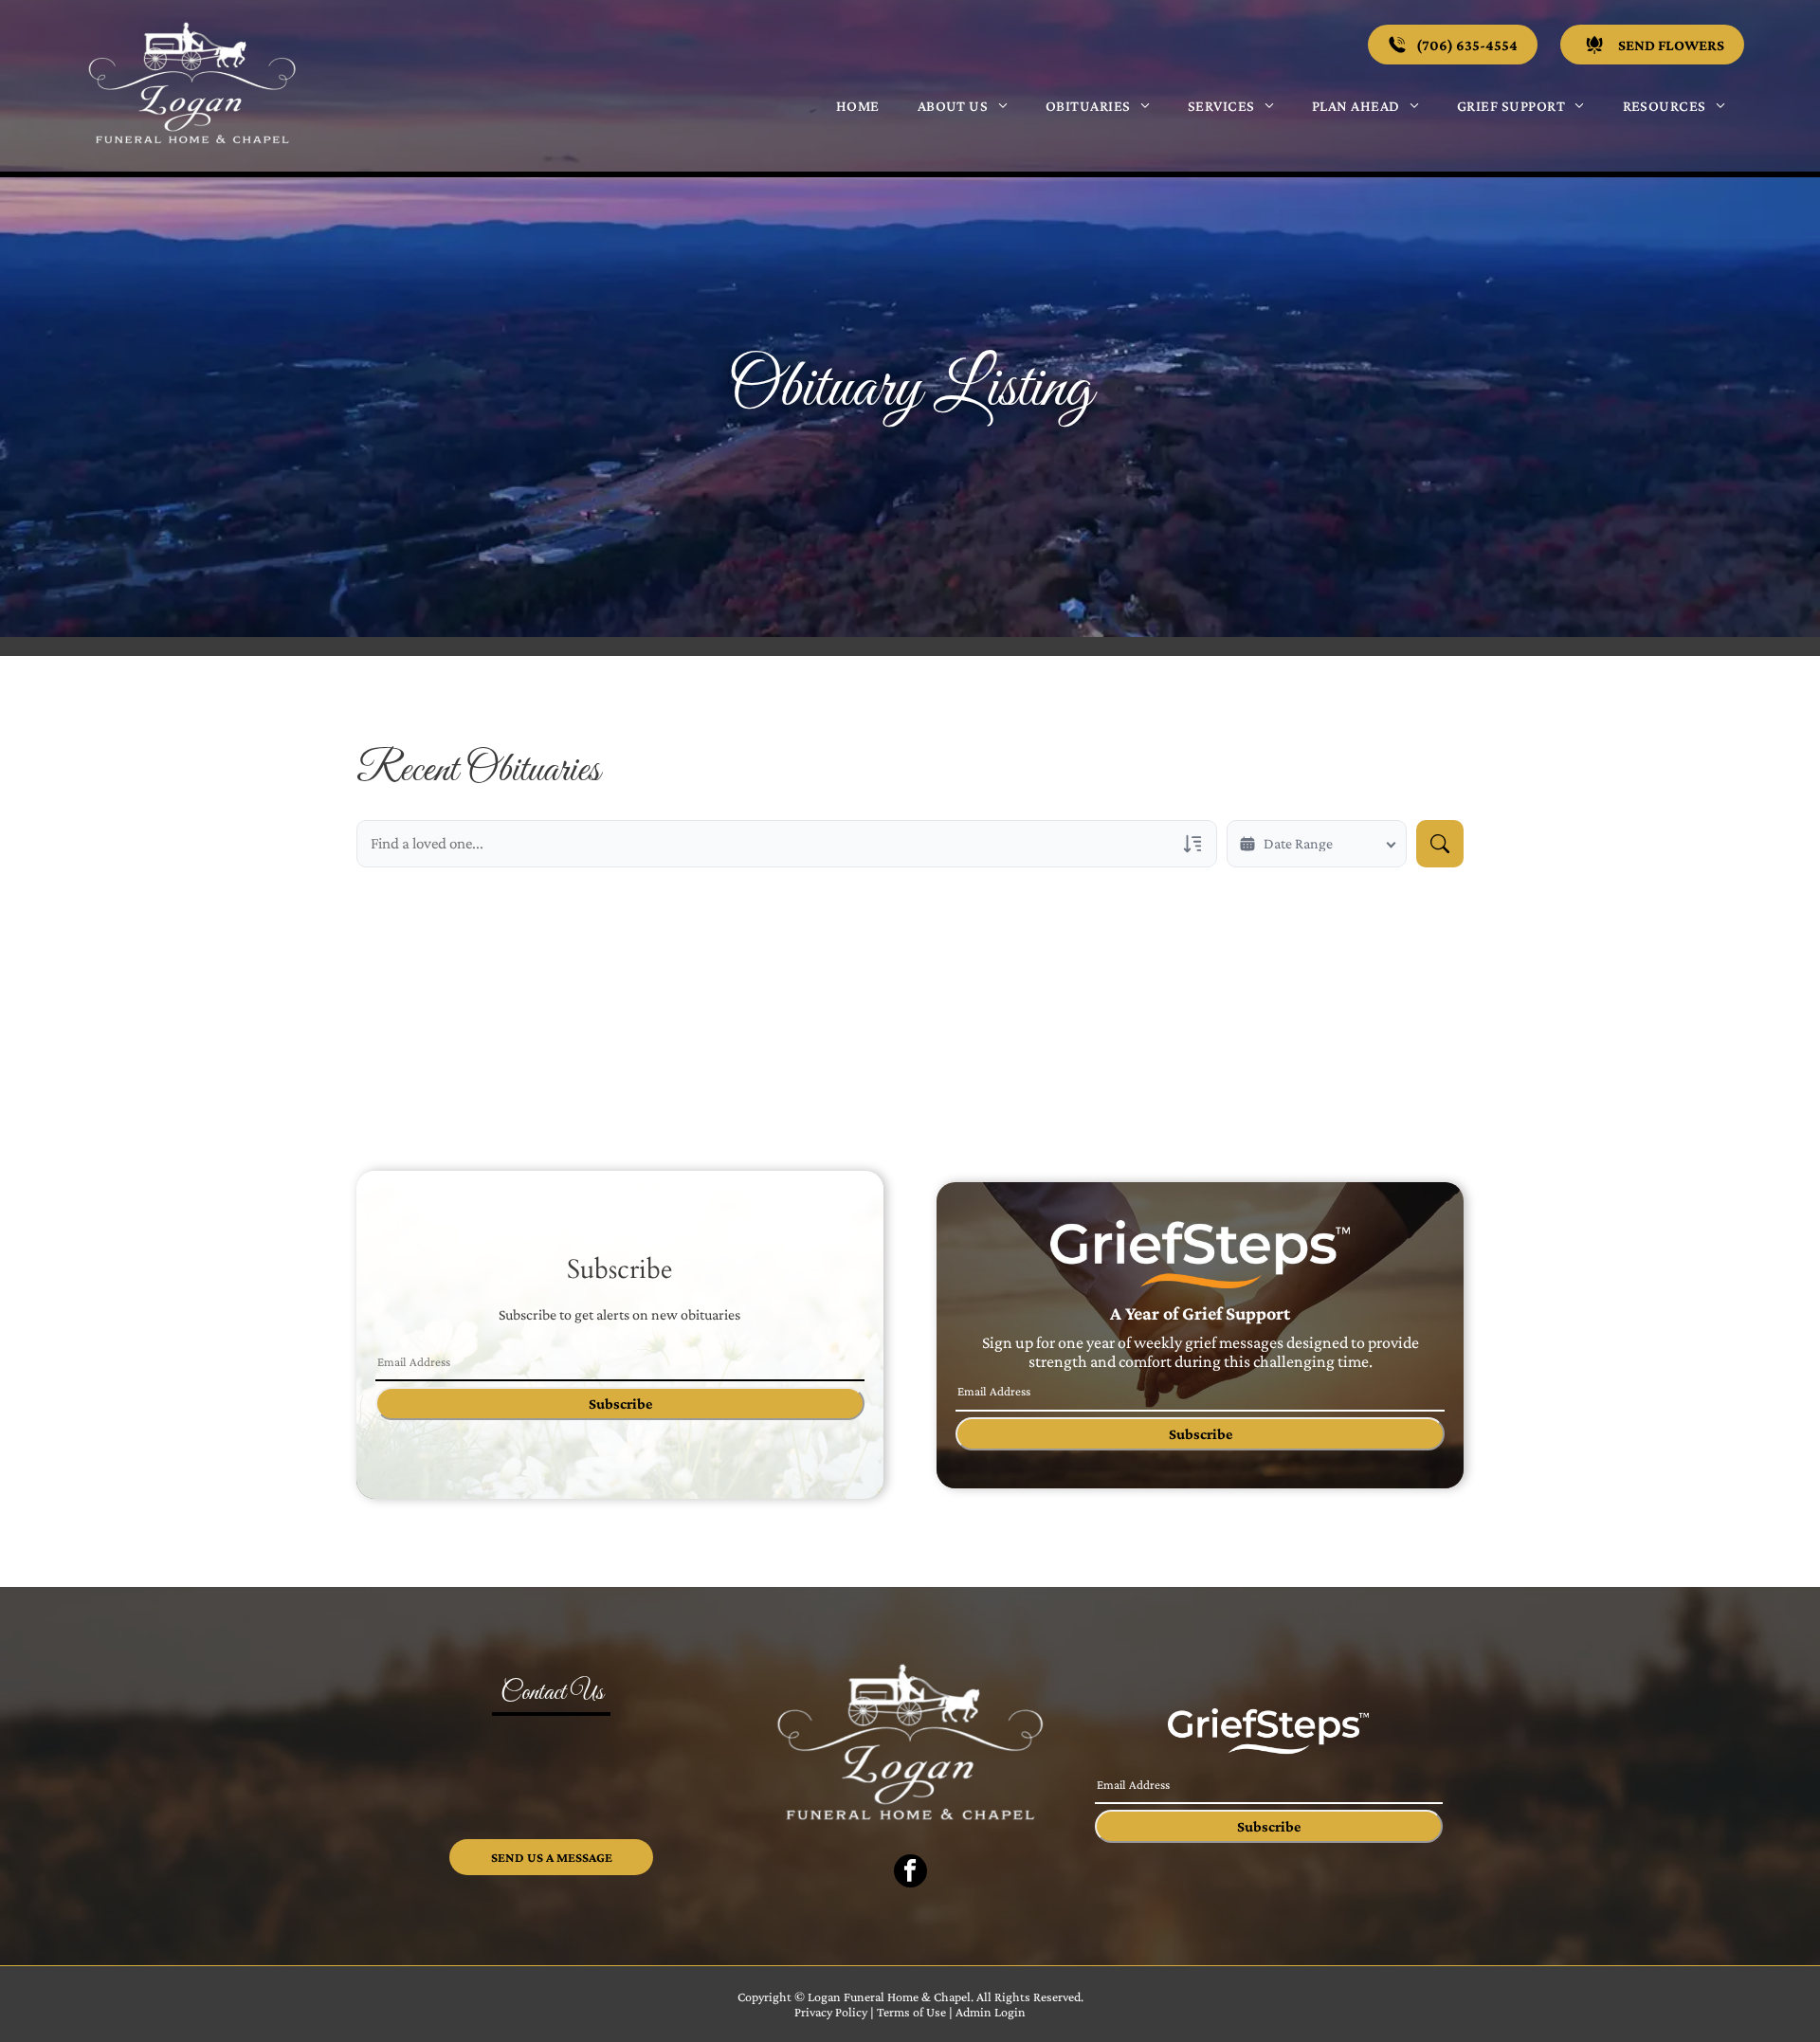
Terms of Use (911, 2012)
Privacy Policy (831, 2012)
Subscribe (620, 1404)
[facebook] (910, 1873)
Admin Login (991, 2012)
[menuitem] (858, 106)
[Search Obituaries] (1440, 844)
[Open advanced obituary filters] (1192, 844)
